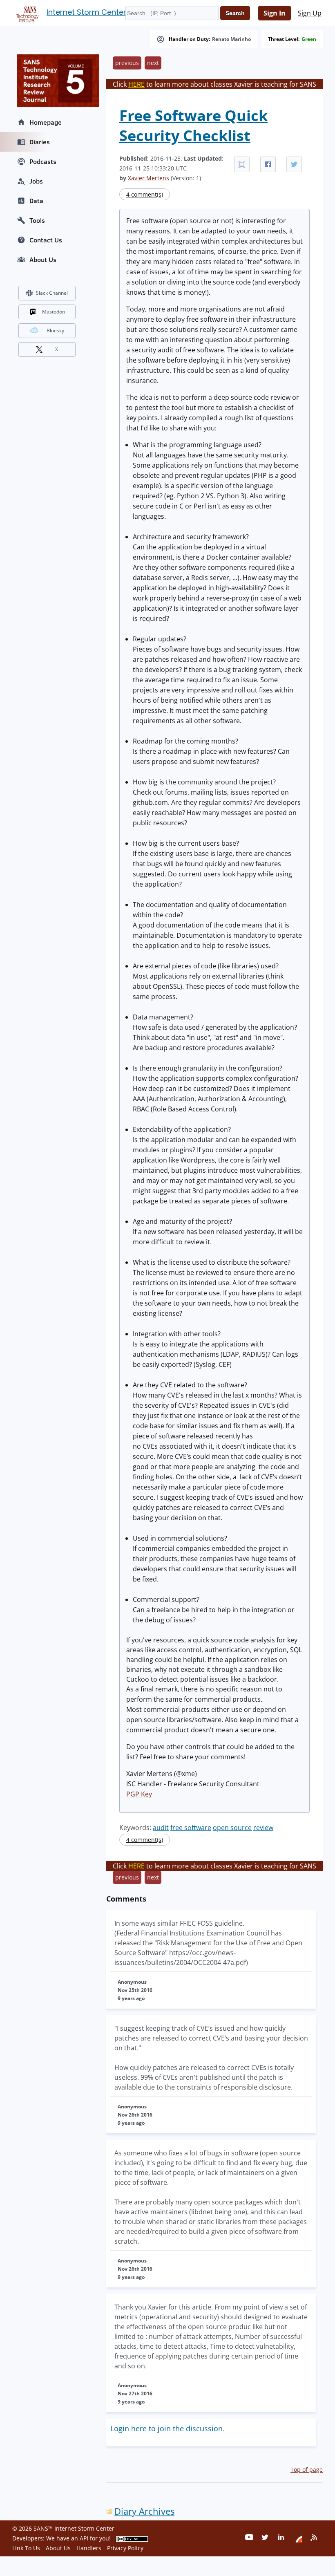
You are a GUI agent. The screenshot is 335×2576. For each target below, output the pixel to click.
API (84, 2538)
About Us (43, 260)
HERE (136, 84)
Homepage (46, 122)
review (263, 1828)
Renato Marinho (231, 39)
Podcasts (43, 161)
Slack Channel (52, 293)
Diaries (40, 142)
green (309, 39)
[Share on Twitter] (294, 164)
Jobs (36, 181)
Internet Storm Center (86, 12)
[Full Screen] (242, 164)
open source (232, 1828)
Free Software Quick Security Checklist (193, 125)
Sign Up (310, 13)
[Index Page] (26, 13)
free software (191, 1828)
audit (161, 1828)
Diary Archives (144, 2511)
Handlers (89, 2548)
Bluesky (55, 330)
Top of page (307, 2470)
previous (127, 63)
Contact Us (46, 240)
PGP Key (139, 1794)
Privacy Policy (125, 2548)
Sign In (275, 13)
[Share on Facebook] (268, 164)
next (153, 63)
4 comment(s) (145, 194)
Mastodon (54, 312)
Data (36, 201)
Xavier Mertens (149, 178)
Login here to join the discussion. (167, 2428)
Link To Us (26, 2548)
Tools (37, 220)
